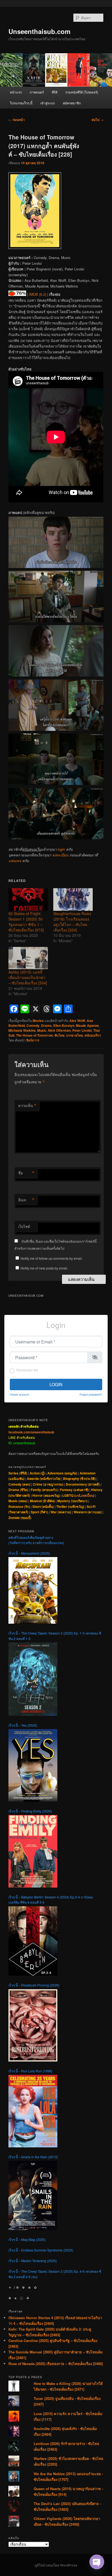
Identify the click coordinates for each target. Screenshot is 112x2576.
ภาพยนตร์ (37, 92)
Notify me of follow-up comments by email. (52, 1258)
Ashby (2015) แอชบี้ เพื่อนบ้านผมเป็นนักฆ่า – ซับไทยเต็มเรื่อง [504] (28, 977)
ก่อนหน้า (17, 120)
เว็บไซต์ (24, 1226)
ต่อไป (98, 120)
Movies (38, 1021)
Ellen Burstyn (64, 1025)
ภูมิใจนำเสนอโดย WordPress (56, 2565)
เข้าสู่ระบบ (48, 103)
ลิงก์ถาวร (33, 1040)
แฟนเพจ (15, 861)
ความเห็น (27, 1106)
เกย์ (78, 1495)
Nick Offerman (59, 1030)
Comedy (33, 1025)
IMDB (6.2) (38, 294)
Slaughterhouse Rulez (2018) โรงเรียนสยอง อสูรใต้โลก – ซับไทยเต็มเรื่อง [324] (72, 922)
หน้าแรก (16, 92)
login (61, 849)
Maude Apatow (87, 1025)
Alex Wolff (77, 1021)
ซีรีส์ (55, 92)
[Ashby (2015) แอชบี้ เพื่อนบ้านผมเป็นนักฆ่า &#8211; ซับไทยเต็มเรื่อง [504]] (28, 958)
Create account (19, 1394)
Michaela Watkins (22, 1030)
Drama (46, 1025)
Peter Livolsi (82, 1030)
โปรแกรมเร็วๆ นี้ (21, 103)
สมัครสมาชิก (72, 103)
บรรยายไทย (74, 1035)
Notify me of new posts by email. (44, 1268)
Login (56, 1384)
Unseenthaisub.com (39, 31)
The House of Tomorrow (34, 1035)
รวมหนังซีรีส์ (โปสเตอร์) (82, 92)
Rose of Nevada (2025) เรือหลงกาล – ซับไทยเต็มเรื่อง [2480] (56, 2364)
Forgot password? (91, 1394)
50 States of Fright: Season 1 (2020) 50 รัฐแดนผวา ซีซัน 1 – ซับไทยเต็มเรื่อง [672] (26, 922)
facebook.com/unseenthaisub (31, 1432)
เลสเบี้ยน (87, 1495)
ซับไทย (59, 1035)
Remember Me (27, 1370)
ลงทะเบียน (60, 855)
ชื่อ (26, 1173)
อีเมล (26, 1200)
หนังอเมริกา (93, 1035)
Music (42, 1030)
